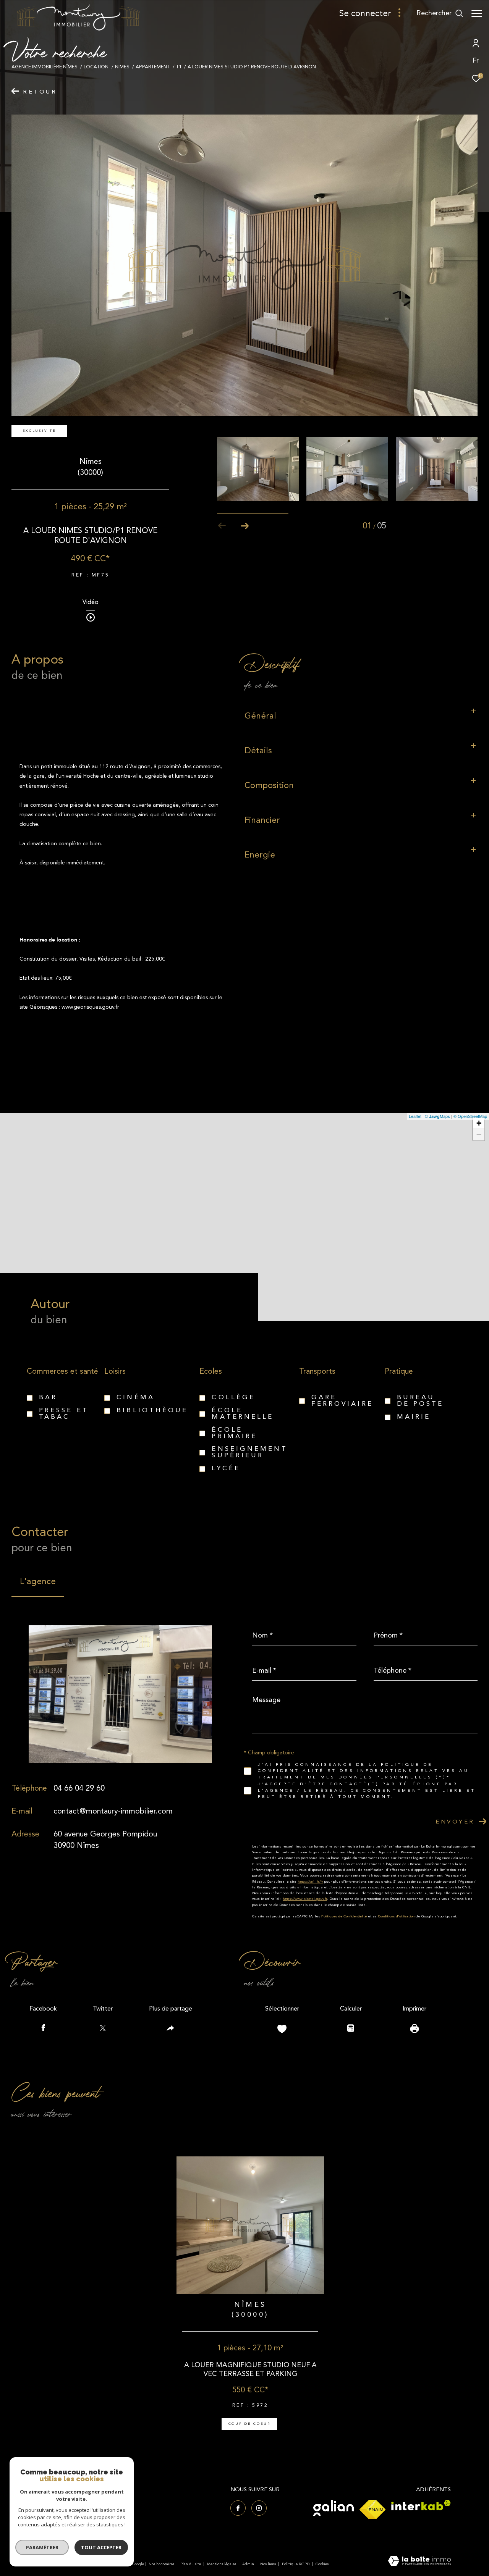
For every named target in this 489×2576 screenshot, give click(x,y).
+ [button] (479, 1123)
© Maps (437, 1116)
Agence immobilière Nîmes (45, 67)
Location (96, 67)
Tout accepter (101, 2547)
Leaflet (415, 1116)
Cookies (322, 2565)
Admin (249, 2564)
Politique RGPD (296, 2564)
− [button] (479, 1135)
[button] (245, 526)
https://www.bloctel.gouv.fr (305, 1899)
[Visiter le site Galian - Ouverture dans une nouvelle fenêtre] (334, 2508)
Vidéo (91, 603)
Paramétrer (42, 2547)
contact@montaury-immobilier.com (113, 1811)
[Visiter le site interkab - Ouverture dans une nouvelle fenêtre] (421, 2505)
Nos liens (269, 2564)
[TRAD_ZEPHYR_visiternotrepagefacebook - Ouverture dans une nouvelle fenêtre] (238, 2508)
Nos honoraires (161, 2564)
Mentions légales (222, 2564)
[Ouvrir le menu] (477, 13)
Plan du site (191, 2564)
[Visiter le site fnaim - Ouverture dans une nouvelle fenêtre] (372, 2510)
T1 (179, 67)
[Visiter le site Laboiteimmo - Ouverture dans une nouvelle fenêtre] (419, 2561)
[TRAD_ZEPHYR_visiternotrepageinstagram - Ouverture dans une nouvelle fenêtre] (259, 2508)
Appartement (153, 67)
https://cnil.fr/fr (310, 1882)
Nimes (122, 67)
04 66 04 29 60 (79, 1788)
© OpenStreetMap (470, 1116)
